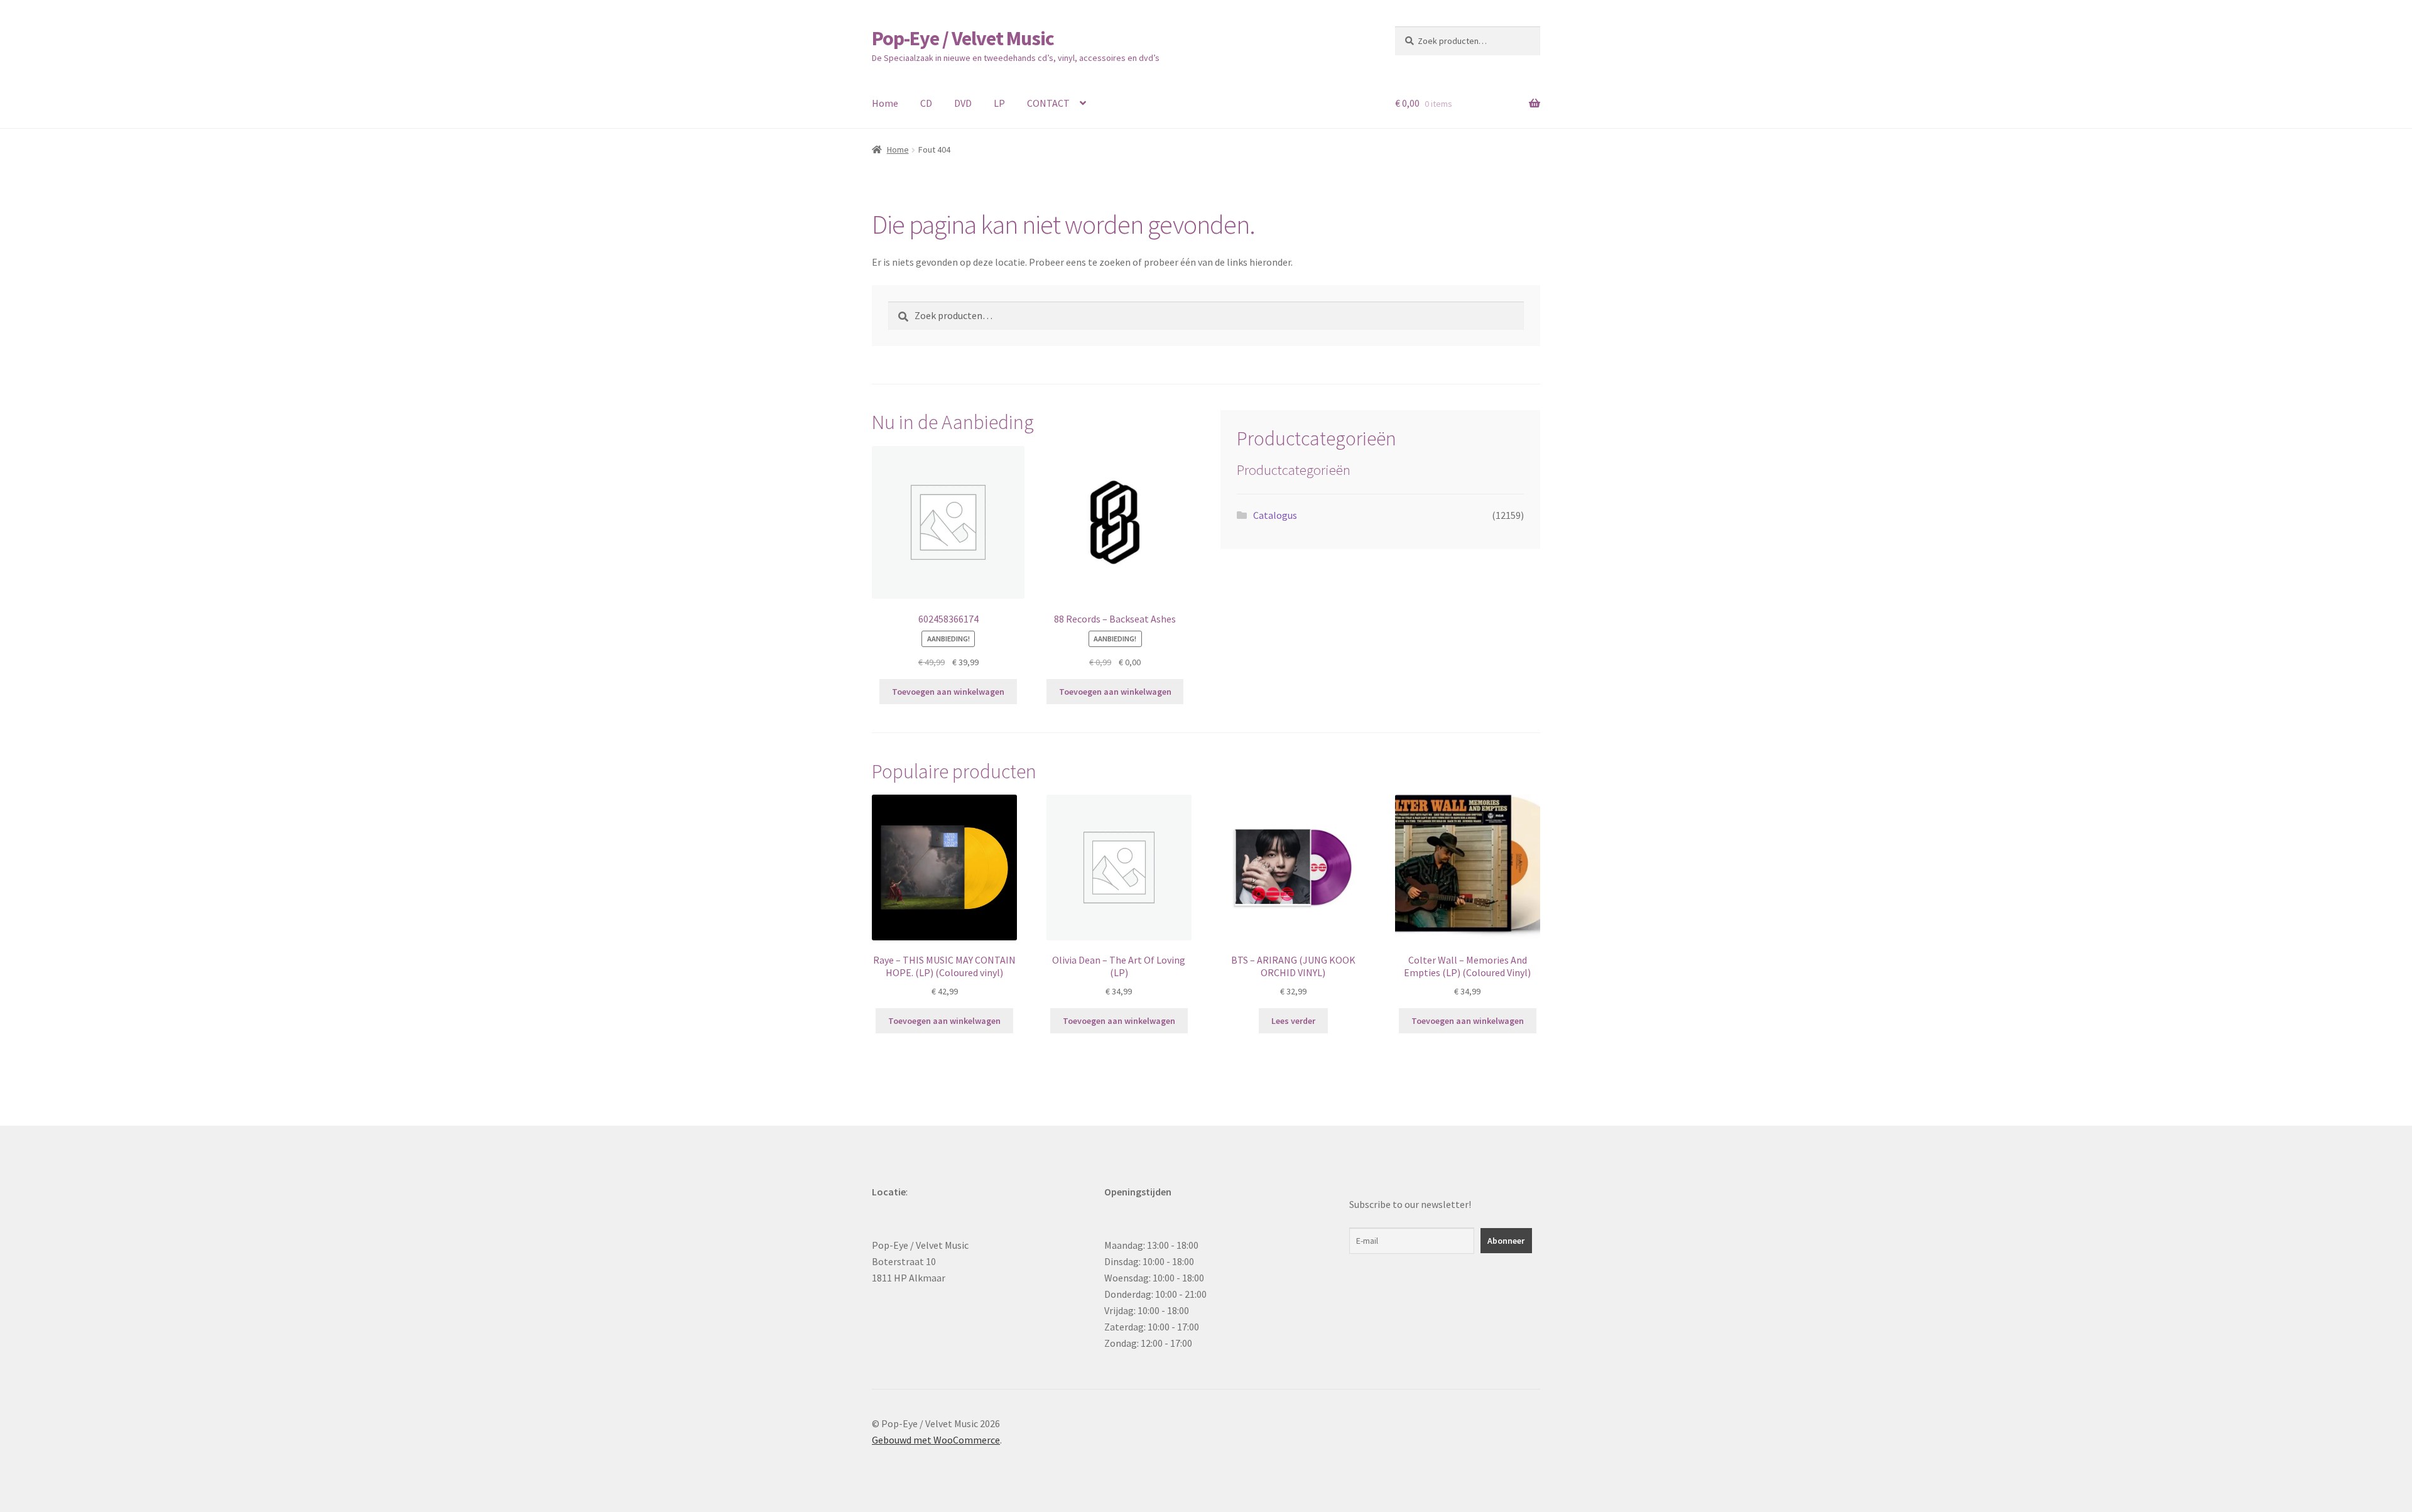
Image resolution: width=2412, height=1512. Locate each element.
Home (885, 103)
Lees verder (1293, 1021)
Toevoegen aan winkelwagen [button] (948, 692)
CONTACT (1048, 103)
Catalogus (1275, 515)
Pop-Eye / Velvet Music (963, 38)
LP (999, 103)
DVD (963, 103)
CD (926, 103)
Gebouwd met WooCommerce (936, 1440)
